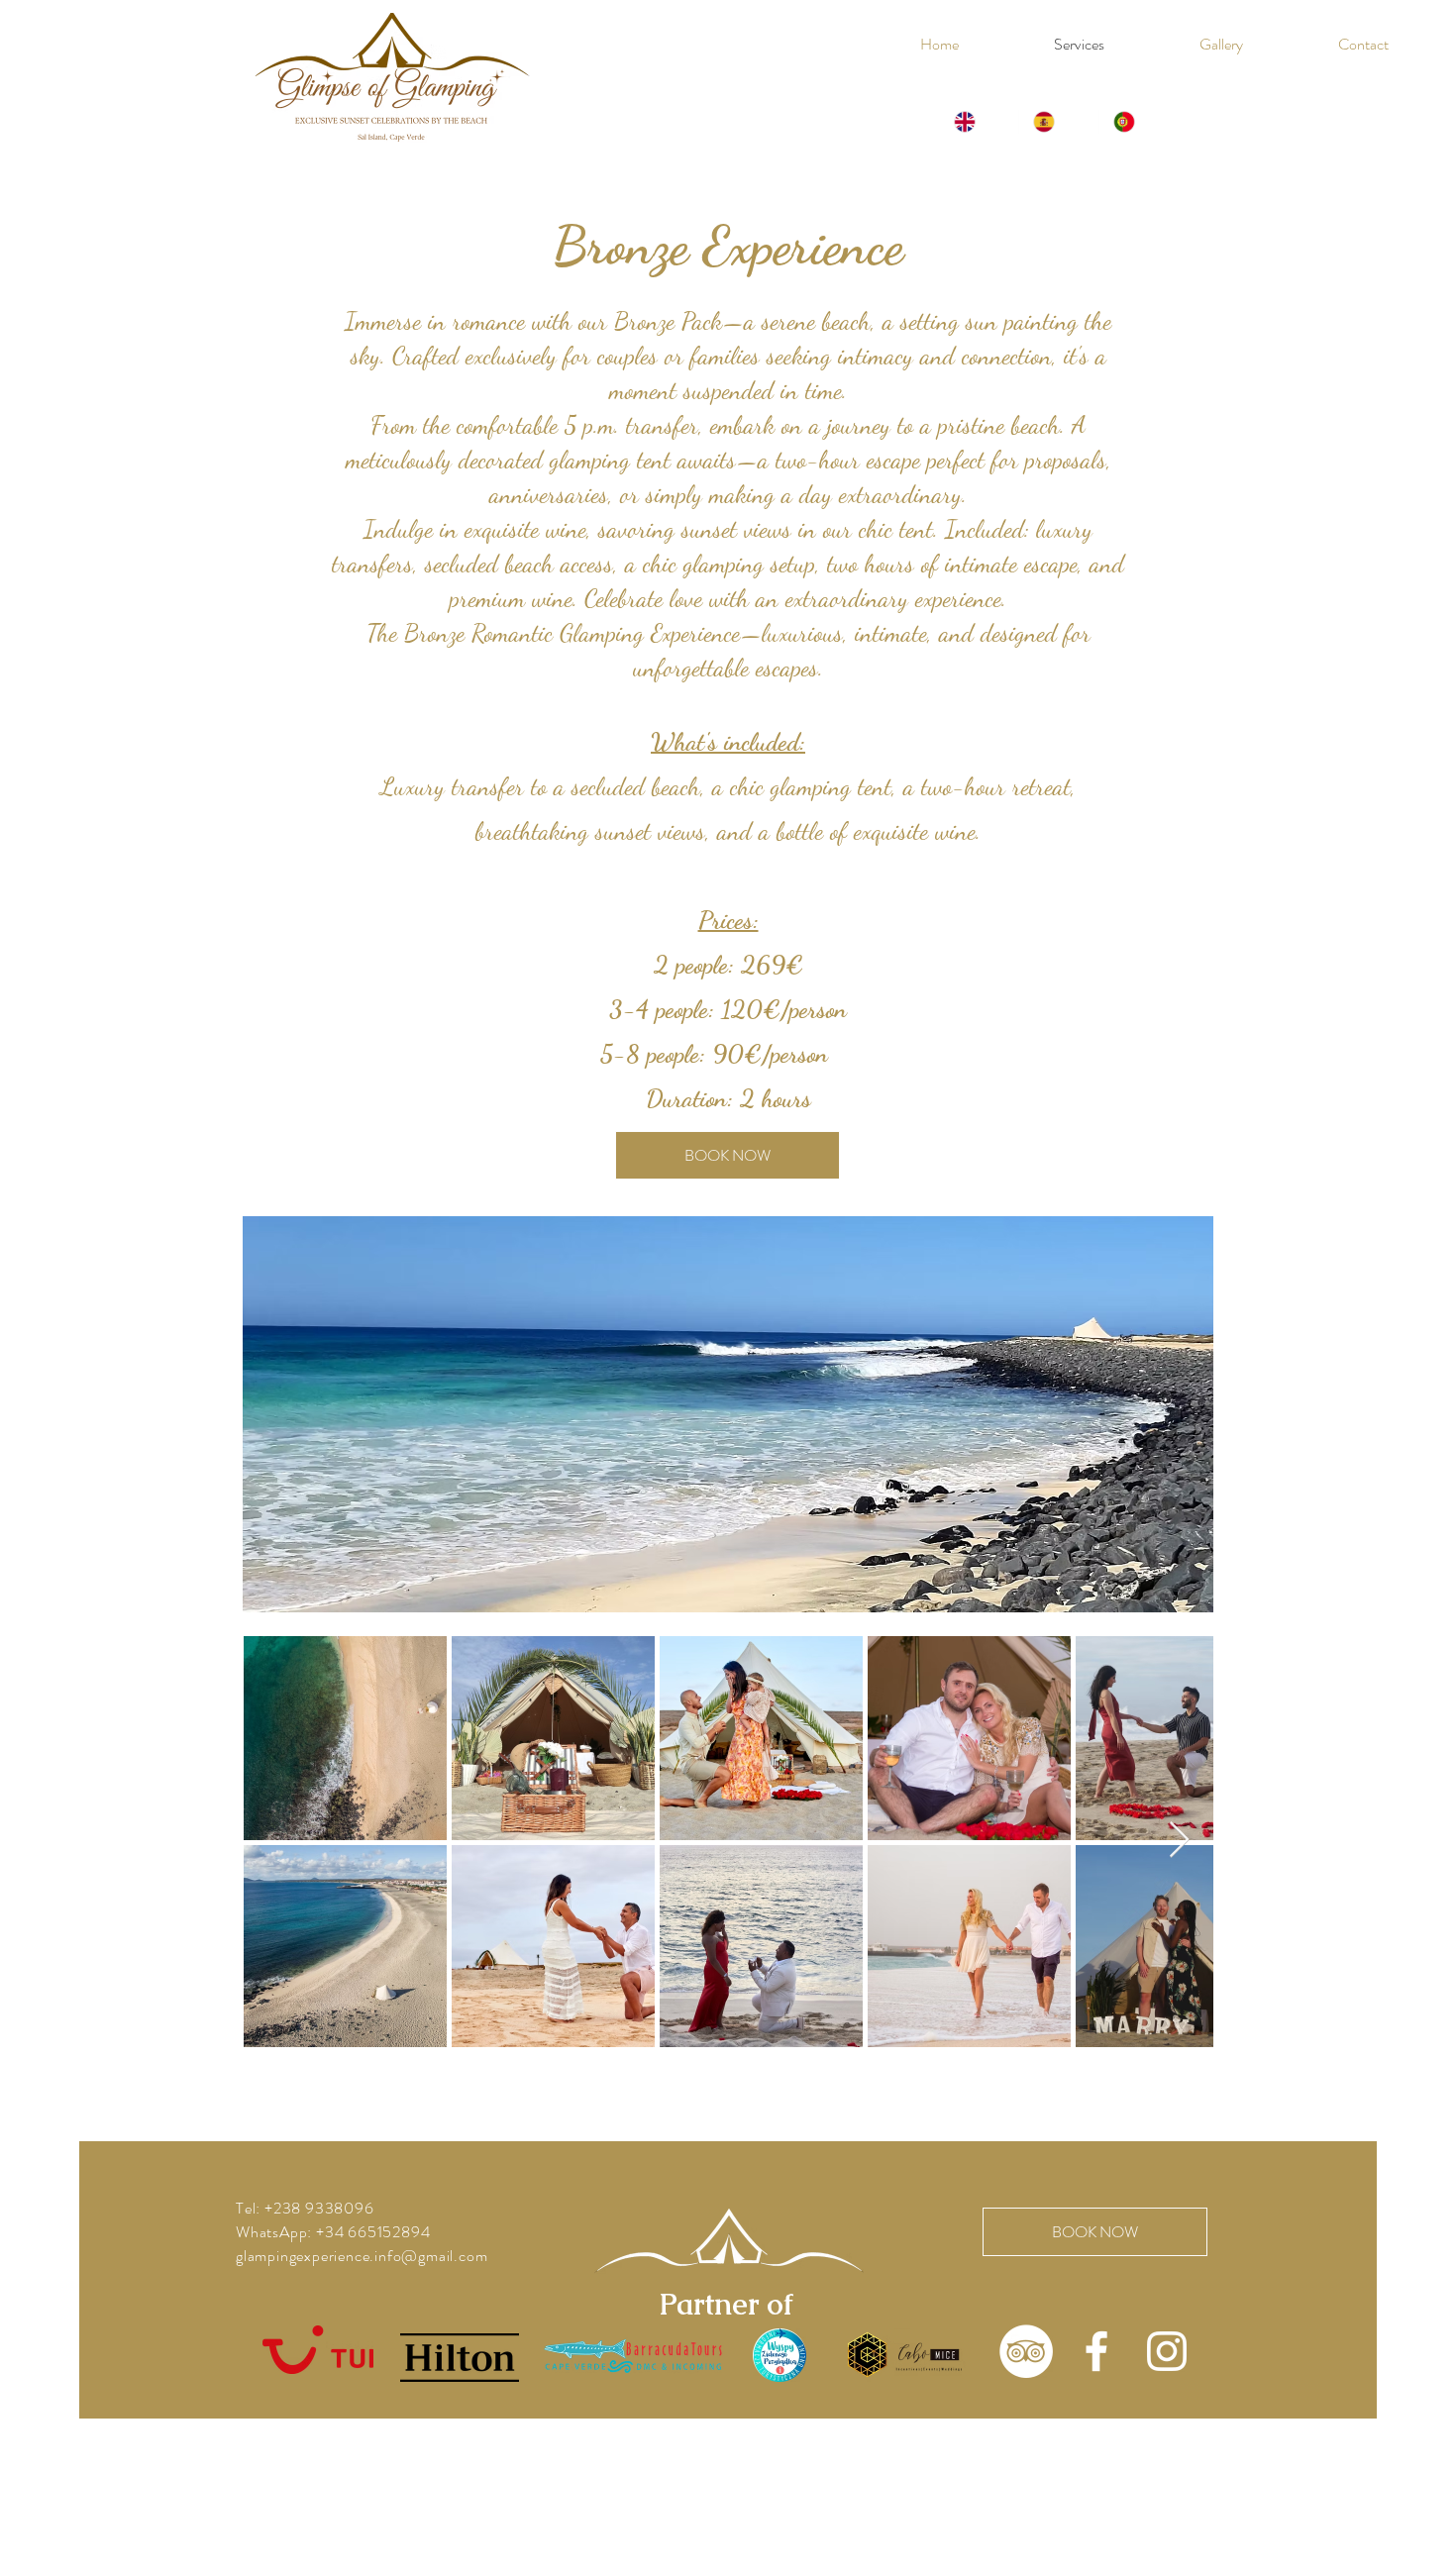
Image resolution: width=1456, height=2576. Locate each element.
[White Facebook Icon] (1096, 2351)
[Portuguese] (1138, 122)
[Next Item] (1179, 1841)
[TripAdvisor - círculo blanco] (1026, 2351)
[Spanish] (1058, 122)
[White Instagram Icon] (1167, 2351)
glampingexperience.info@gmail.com (362, 2256)
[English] (979, 122)
